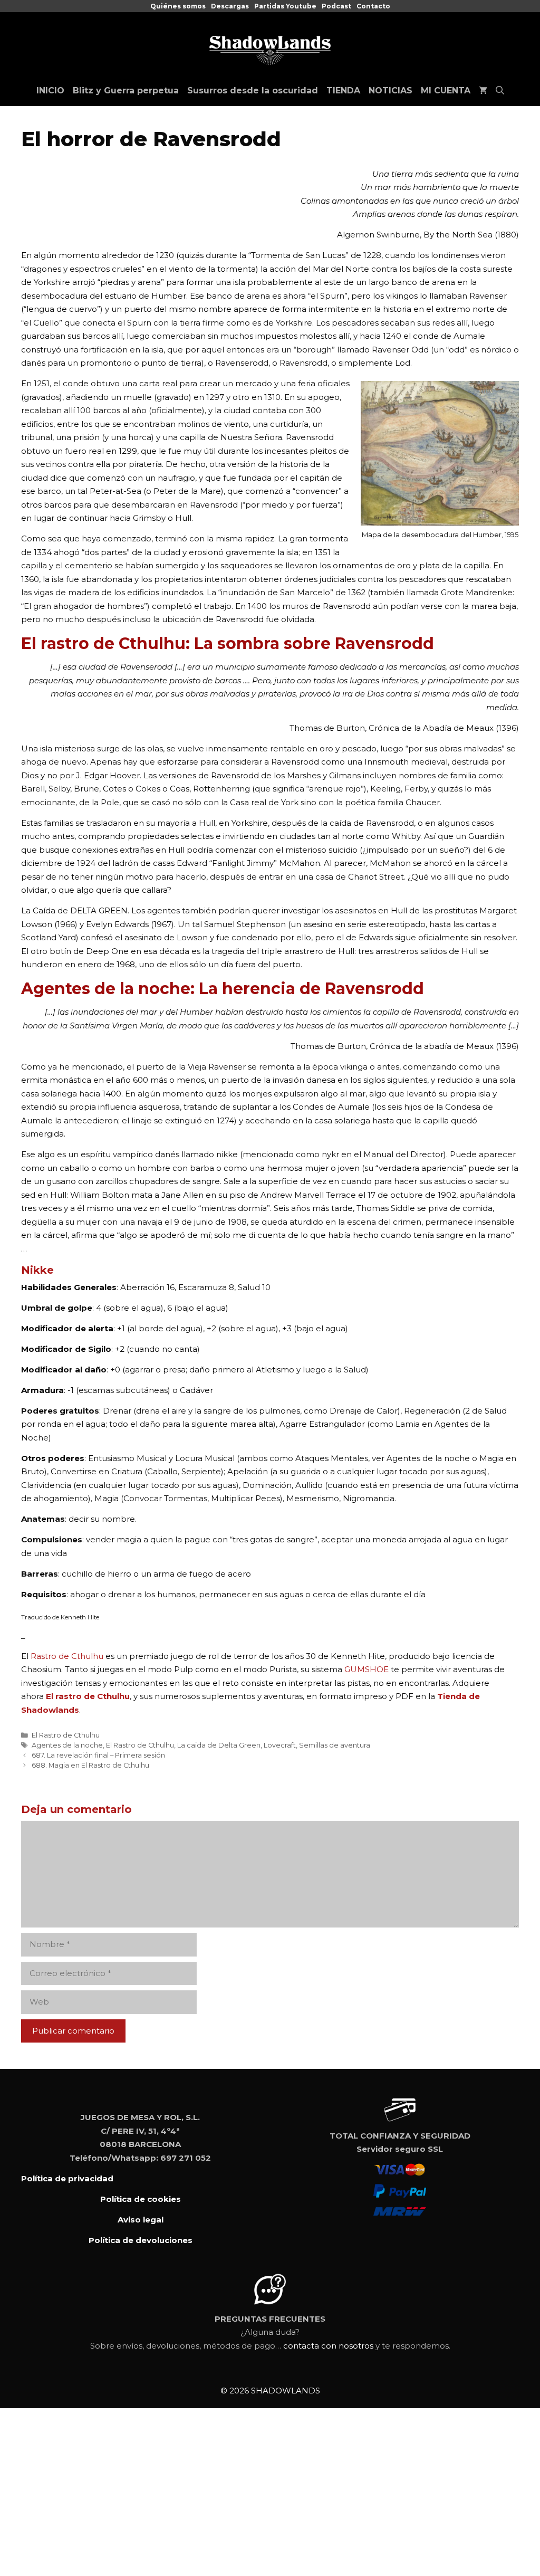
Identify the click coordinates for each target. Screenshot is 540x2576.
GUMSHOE (368, 1669)
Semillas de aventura (335, 1745)
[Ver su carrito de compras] (483, 91)
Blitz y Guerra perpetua (126, 90)
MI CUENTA (446, 90)
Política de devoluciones (141, 2240)
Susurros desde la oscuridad (253, 90)
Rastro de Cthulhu (67, 1656)
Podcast (336, 6)
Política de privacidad (67, 2178)
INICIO (50, 90)
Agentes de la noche (67, 1745)
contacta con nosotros (328, 2346)
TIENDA (343, 90)
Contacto (373, 6)
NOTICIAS (390, 90)
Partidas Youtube (285, 6)
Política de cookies (141, 2199)
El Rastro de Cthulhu (66, 1735)
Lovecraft (280, 1745)
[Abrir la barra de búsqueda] (500, 91)
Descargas (230, 6)
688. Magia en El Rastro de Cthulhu (90, 1765)
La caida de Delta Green (219, 1745)
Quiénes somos (178, 6)
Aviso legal (141, 2220)
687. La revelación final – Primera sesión (98, 1755)
